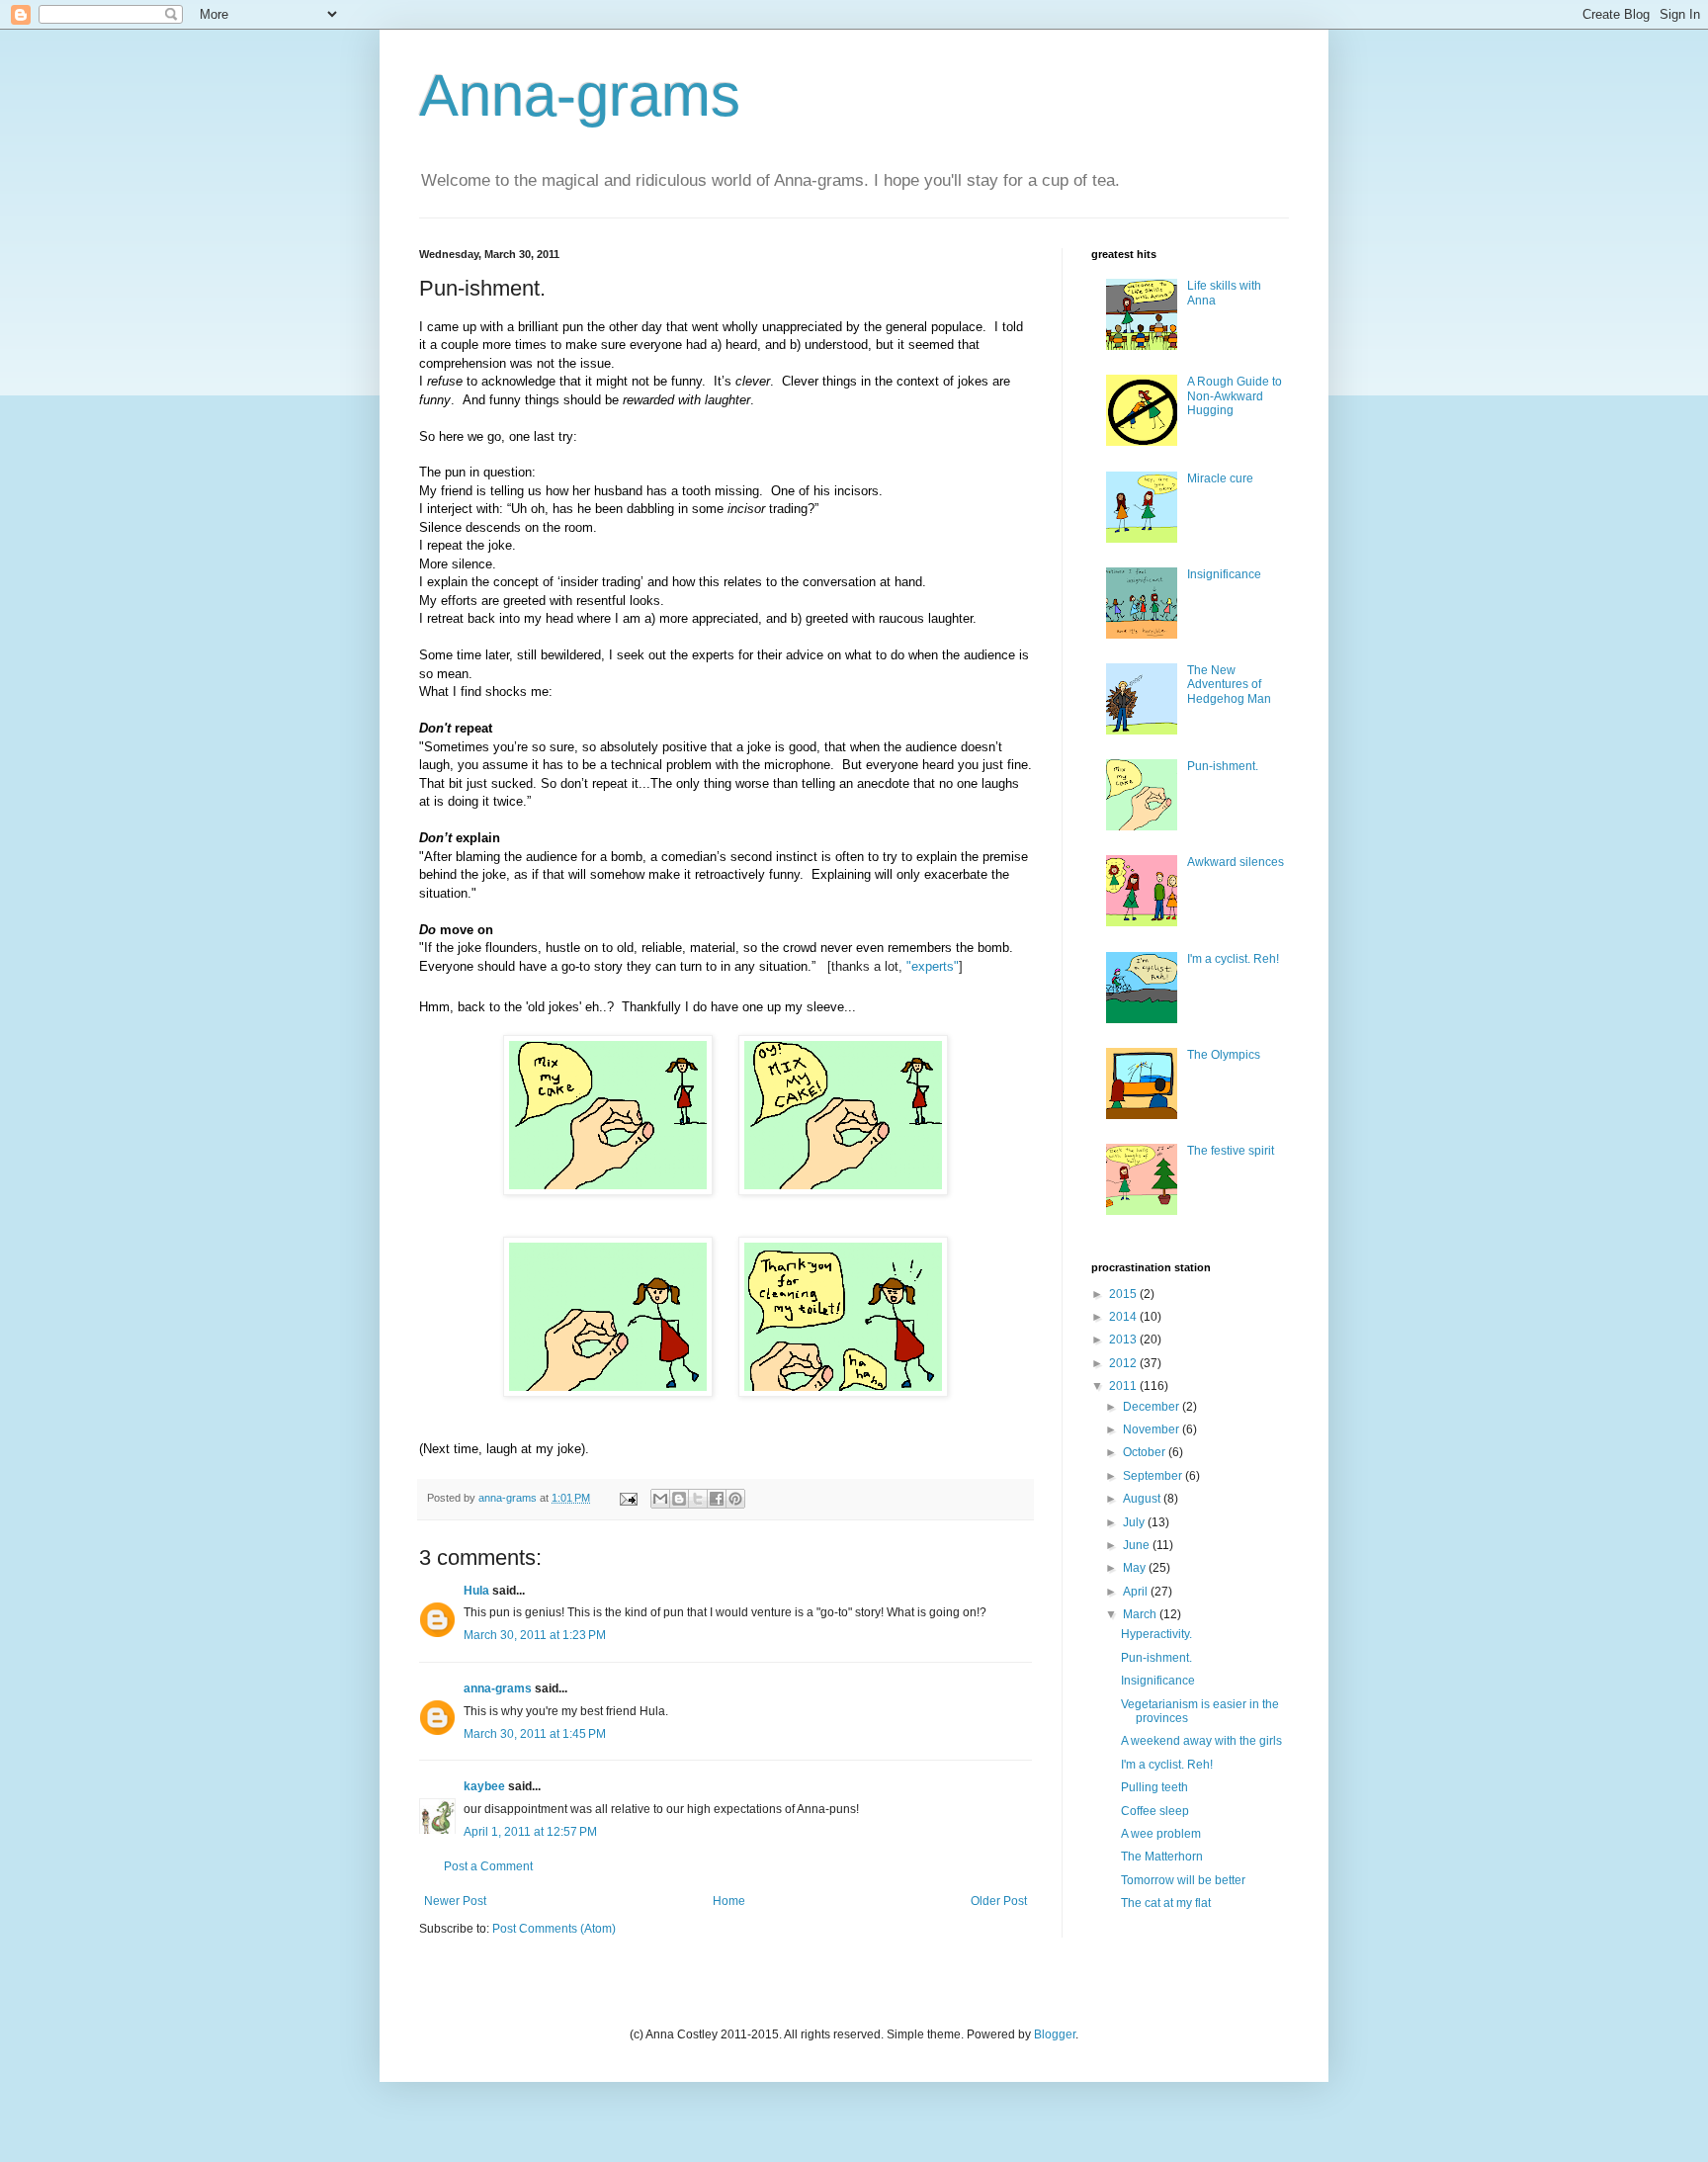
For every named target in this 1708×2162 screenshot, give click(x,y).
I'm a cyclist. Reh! (1233, 959)
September (1154, 1476)
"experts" (933, 966)
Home (729, 1901)
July (1135, 1522)
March (1141, 1614)
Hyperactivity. (1156, 1634)
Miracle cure (1220, 478)
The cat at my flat (1166, 1903)
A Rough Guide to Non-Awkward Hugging (1235, 396)
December (1153, 1407)
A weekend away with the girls (1201, 1741)
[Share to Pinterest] (735, 1499)
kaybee (484, 1786)
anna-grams (498, 1688)
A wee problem (1161, 1834)
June (1138, 1545)
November (1153, 1429)
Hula (476, 1591)
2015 (1124, 1294)
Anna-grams (580, 95)
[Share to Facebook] (717, 1499)
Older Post (999, 1901)
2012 (1124, 1363)
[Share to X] (698, 1499)
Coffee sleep (1155, 1811)
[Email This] (660, 1499)
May (1136, 1568)
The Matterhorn (1162, 1857)
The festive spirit (1231, 1151)
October (1146, 1452)
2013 (1124, 1340)
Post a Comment (488, 1866)
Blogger (1055, 2034)
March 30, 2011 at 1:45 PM (535, 1734)
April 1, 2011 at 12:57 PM (530, 1832)
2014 (1124, 1317)
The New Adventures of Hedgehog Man (1229, 685)
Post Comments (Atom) (554, 1929)
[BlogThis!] (679, 1499)
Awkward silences (1236, 862)
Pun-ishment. (1223, 766)
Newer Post (455, 1901)
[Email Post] (628, 1498)
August (1143, 1499)
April (1137, 1592)
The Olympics (1224, 1055)
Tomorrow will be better (1183, 1880)
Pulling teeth (1154, 1787)
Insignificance (1224, 574)
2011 (1124, 1386)
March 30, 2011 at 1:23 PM (535, 1635)
